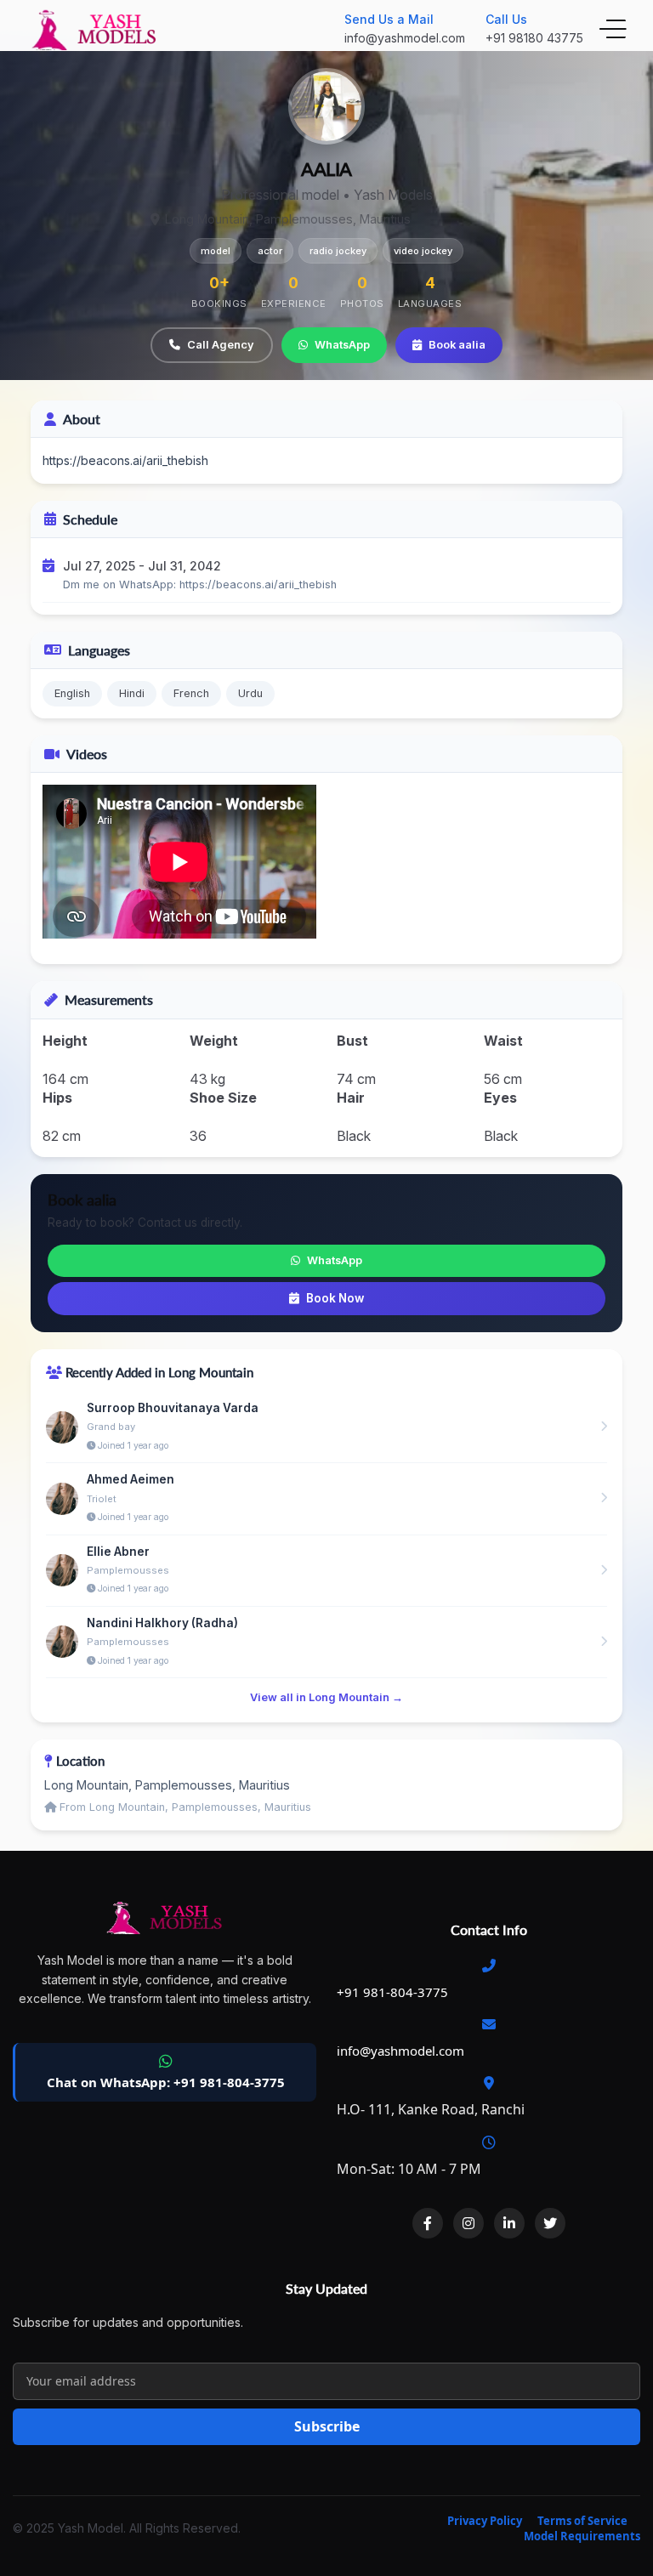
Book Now (335, 1298)
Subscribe (327, 2426)
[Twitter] (550, 2223)
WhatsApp (342, 345)
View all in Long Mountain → (326, 1697)
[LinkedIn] (509, 2223)
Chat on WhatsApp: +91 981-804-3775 (166, 2082)
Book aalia (457, 345)
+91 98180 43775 (534, 38)
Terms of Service (582, 2521)
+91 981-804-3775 (392, 1992)
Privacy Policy (485, 2521)
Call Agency (221, 345)
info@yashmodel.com (405, 38)
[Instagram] (468, 2223)
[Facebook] (428, 2223)
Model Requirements (582, 2536)
